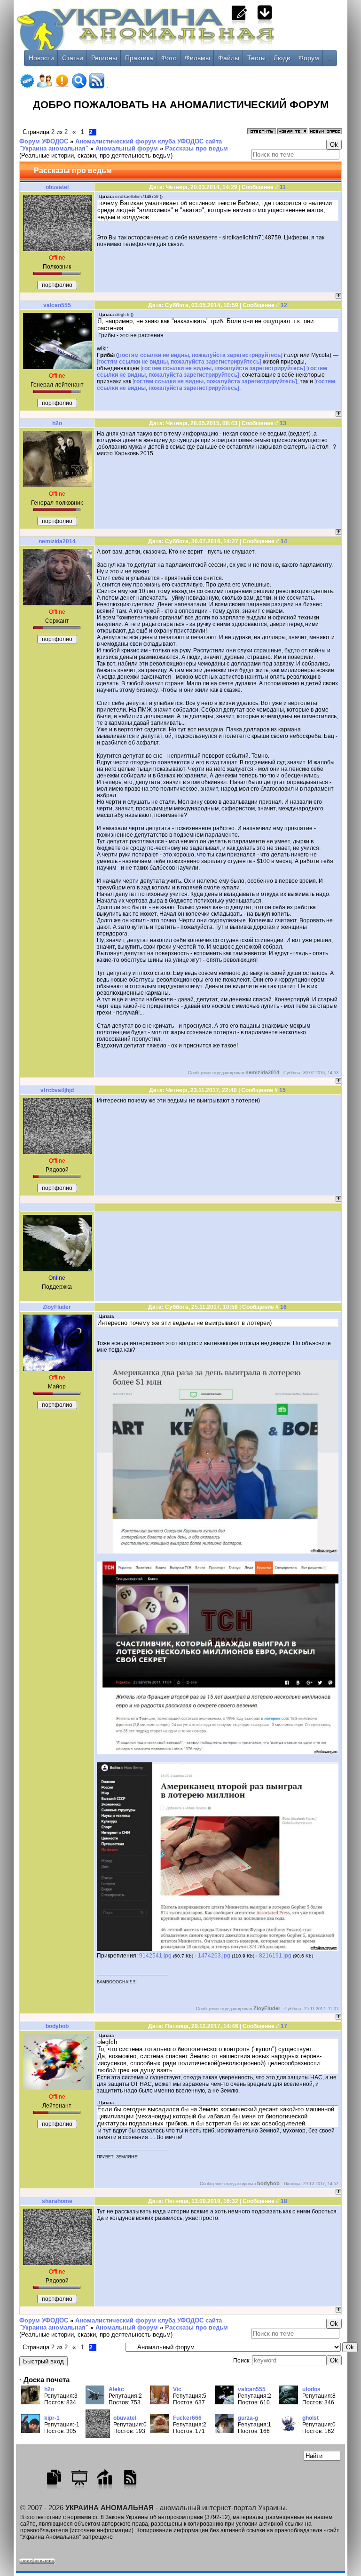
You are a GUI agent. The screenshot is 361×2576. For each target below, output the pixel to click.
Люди (282, 58)
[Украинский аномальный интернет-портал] (180, 38)
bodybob (57, 2026)
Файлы (229, 58)
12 (284, 305)
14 (284, 541)
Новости (41, 58)
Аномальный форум (127, 148)
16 (283, 1307)
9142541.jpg (155, 1956)
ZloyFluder (57, 1307)
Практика (139, 58)
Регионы (104, 58)
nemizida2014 (57, 541)
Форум (309, 58)
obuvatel (57, 187)
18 (284, 2201)
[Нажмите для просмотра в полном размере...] (218, 1552)
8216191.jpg (275, 1956)
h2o (57, 423)
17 (284, 2026)
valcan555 (57, 305)
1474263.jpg (214, 1956)
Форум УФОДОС (44, 141)
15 (283, 1090)
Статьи (73, 58)
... (330, 58)
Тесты (256, 58)
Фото (169, 58)
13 (283, 423)
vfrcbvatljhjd (57, 1090)
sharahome (57, 2201)
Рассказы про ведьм (196, 148)
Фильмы (197, 58)
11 (283, 187)
